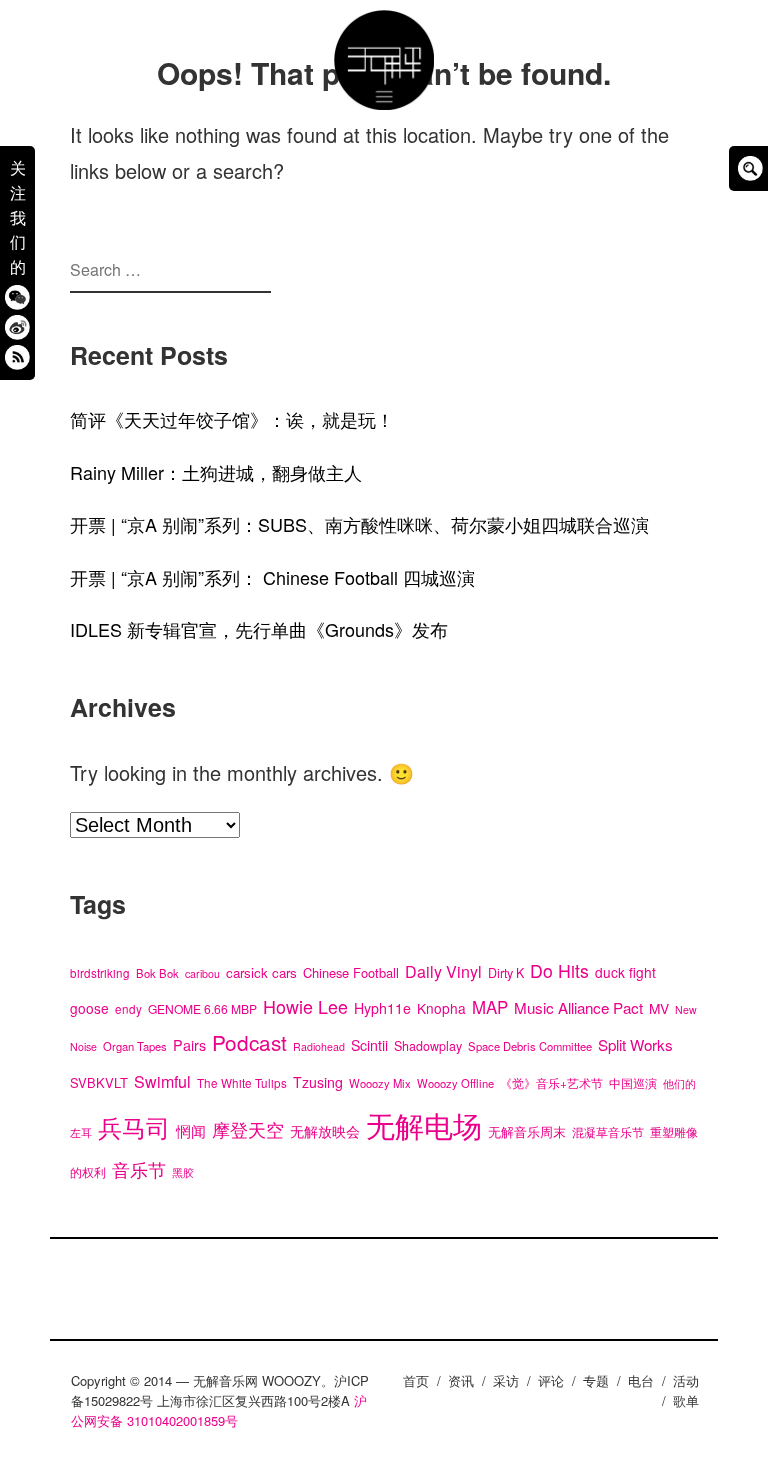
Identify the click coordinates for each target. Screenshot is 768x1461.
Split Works (635, 1044)
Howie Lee (305, 1006)
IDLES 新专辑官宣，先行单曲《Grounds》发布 (259, 629)
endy (128, 1009)
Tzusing (318, 1082)
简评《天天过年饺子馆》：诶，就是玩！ (232, 419)
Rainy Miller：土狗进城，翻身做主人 (216, 472)
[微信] (17, 296)
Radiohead (319, 1046)
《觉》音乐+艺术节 (551, 1083)
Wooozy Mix (380, 1083)
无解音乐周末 (527, 1131)
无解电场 (424, 1124)
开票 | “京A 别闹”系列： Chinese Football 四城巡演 (272, 577)
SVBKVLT (99, 1082)
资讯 (461, 1380)
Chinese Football (351, 972)
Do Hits (559, 970)
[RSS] (17, 356)
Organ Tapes (135, 1046)
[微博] (17, 326)
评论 (551, 1380)
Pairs (189, 1044)
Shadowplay (428, 1046)
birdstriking (100, 973)
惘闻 (191, 1130)
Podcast (249, 1042)
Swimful (162, 1081)
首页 (416, 1380)
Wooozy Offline (455, 1083)
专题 (596, 1380)
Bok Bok (157, 973)
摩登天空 (248, 1129)
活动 (686, 1380)
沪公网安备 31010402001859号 (219, 1410)
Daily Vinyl (443, 971)
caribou (202, 973)
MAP (490, 1007)
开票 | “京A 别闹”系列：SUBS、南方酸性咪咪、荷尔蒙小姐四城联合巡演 (359, 524)
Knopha (441, 1008)
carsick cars (261, 972)
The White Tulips (242, 1083)
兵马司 (134, 1126)
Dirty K (506, 973)
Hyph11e (382, 1008)
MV (659, 1008)
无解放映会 (325, 1131)
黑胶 (183, 1172)
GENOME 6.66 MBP (202, 1008)
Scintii (369, 1045)
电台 (641, 1380)
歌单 (686, 1400)
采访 (506, 1380)
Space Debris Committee (530, 1046)
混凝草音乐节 (608, 1131)
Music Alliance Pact (578, 1007)
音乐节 (139, 1169)
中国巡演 (633, 1083)
